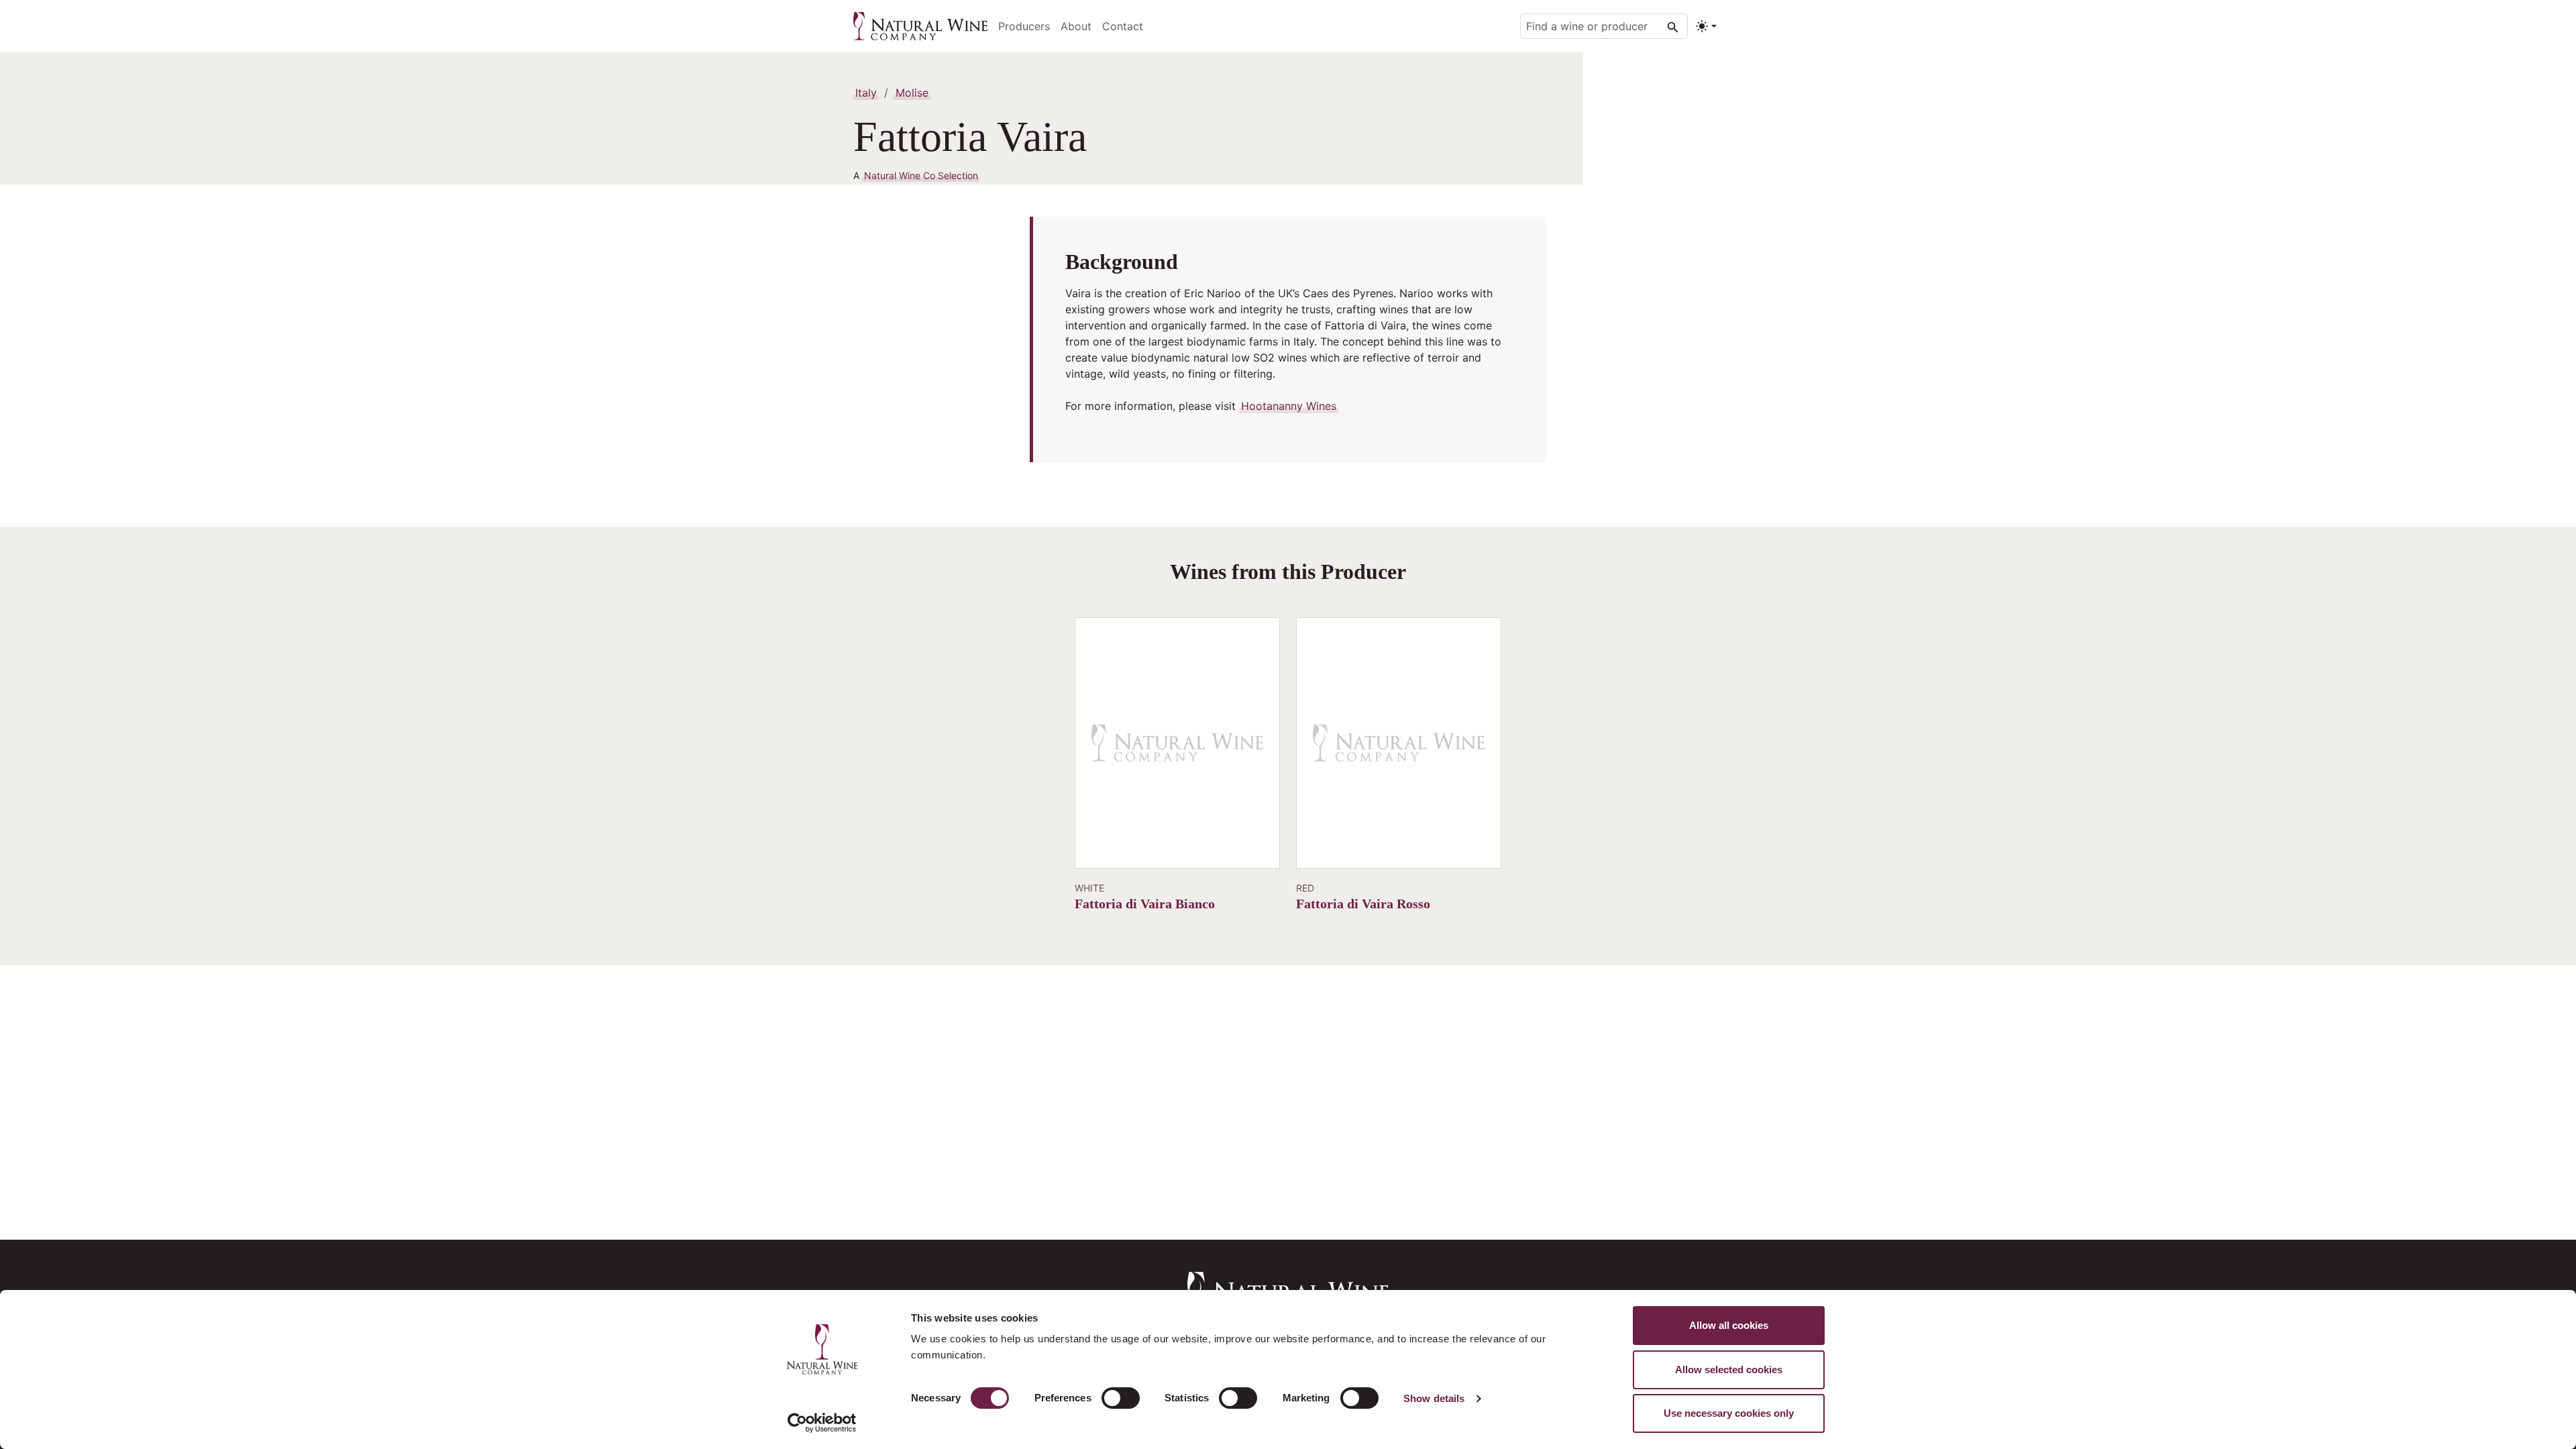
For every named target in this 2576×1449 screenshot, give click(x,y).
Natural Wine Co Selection (921, 175)
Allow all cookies (1729, 1325)
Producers (1024, 26)
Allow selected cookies (1729, 1370)
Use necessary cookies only (1729, 1413)
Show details (1434, 1398)
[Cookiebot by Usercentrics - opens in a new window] (822, 1423)
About (1076, 26)
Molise (912, 93)
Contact (1123, 26)
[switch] (1121, 1398)
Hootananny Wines (1289, 406)
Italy (866, 93)
